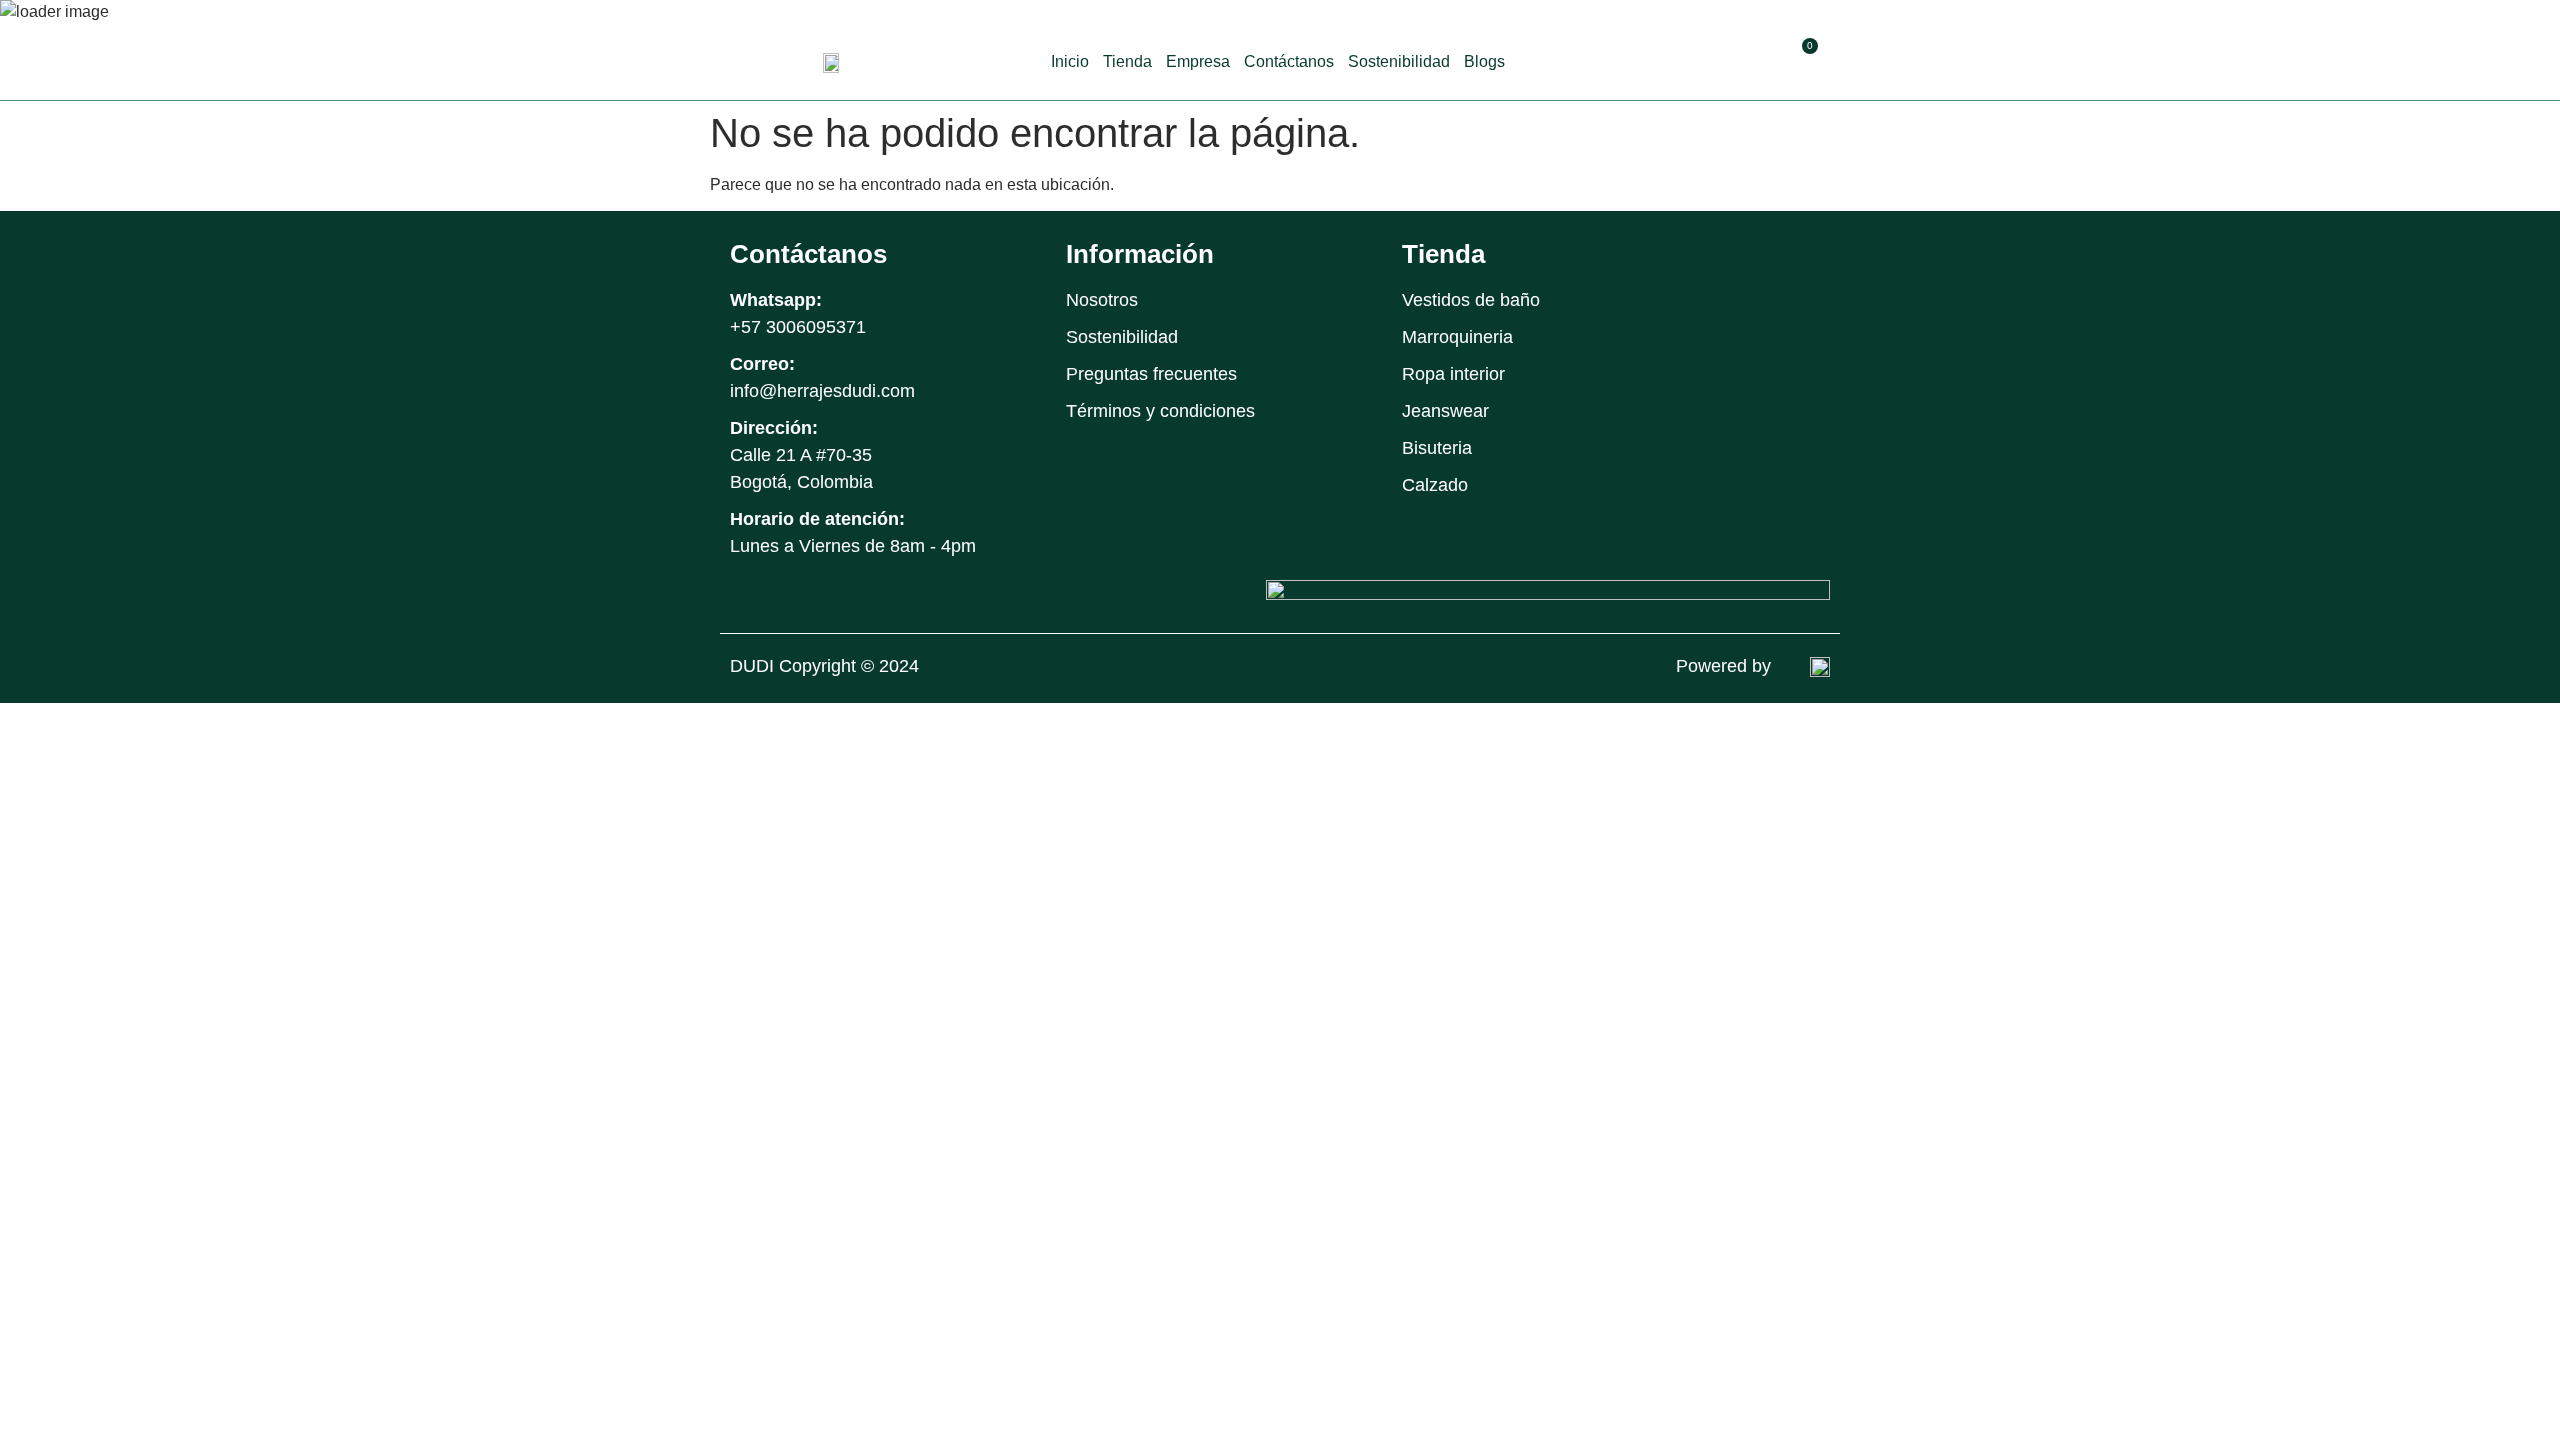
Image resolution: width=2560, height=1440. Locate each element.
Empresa (1198, 61)
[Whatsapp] (1811, 258)
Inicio (1070, 61)
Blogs (1484, 61)
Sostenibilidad (1399, 61)
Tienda (1127, 61)
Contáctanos (1289, 61)
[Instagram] (1766, 258)
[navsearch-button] (1759, 59)
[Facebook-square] (1721, 258)
